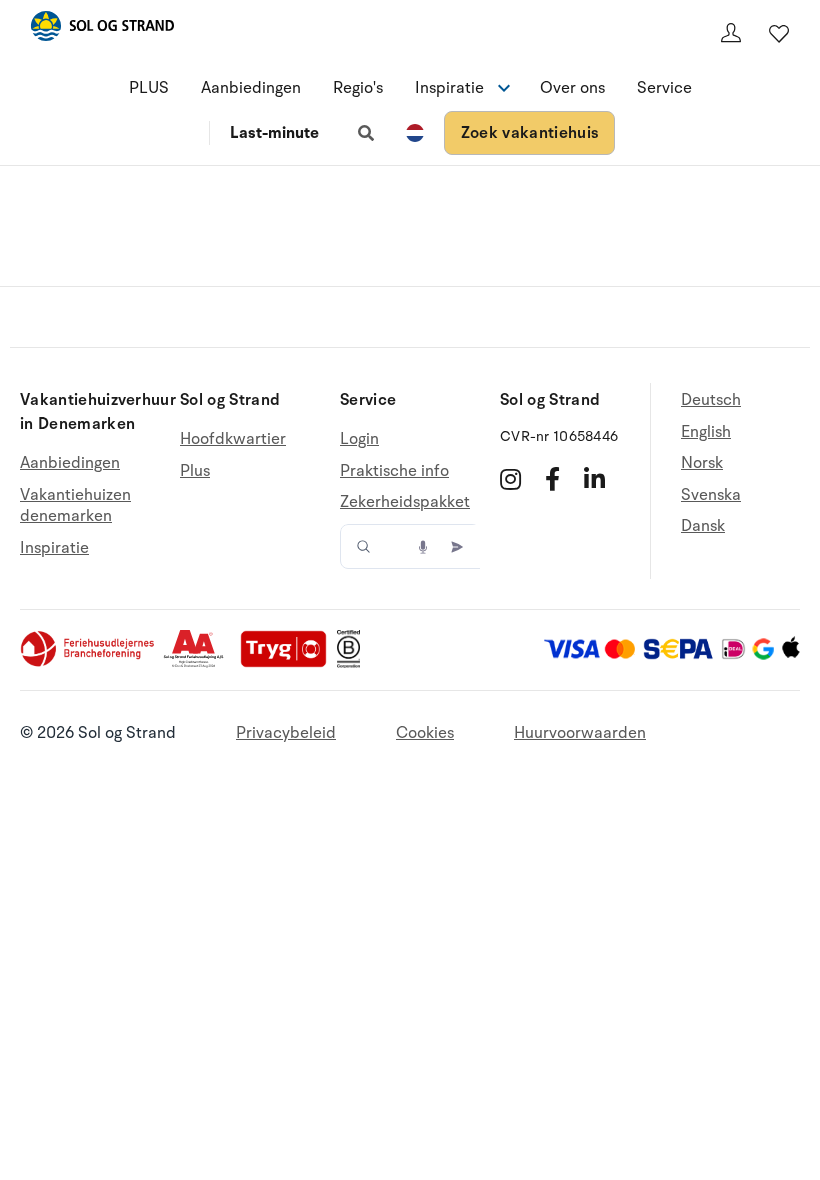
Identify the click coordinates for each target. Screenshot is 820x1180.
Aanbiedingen (251, 88)
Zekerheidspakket (405, 502)
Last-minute (274, 133)
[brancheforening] (89, 663)
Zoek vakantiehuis (529, 133)
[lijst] (779, 33)
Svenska (711, 495)
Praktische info (394, 471)
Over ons (572, 88)
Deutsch (711, 400)
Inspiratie (54, 548)
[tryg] (289, 663)
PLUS (149, 88)
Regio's (358, 88)
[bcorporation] (353, 663)
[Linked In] (594, 479)
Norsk (702, 463)
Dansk (703, 526)
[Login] (731, 33)
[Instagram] (510, 479)
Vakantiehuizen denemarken (75, 506)
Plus (195, 471)
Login (359, 439)
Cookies (425, 733)
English (706, 432)
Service (664, 88)
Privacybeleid (286, 733)
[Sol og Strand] (102, 29)
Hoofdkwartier (233, 439)
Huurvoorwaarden (580, 733)
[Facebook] (552, 479)
